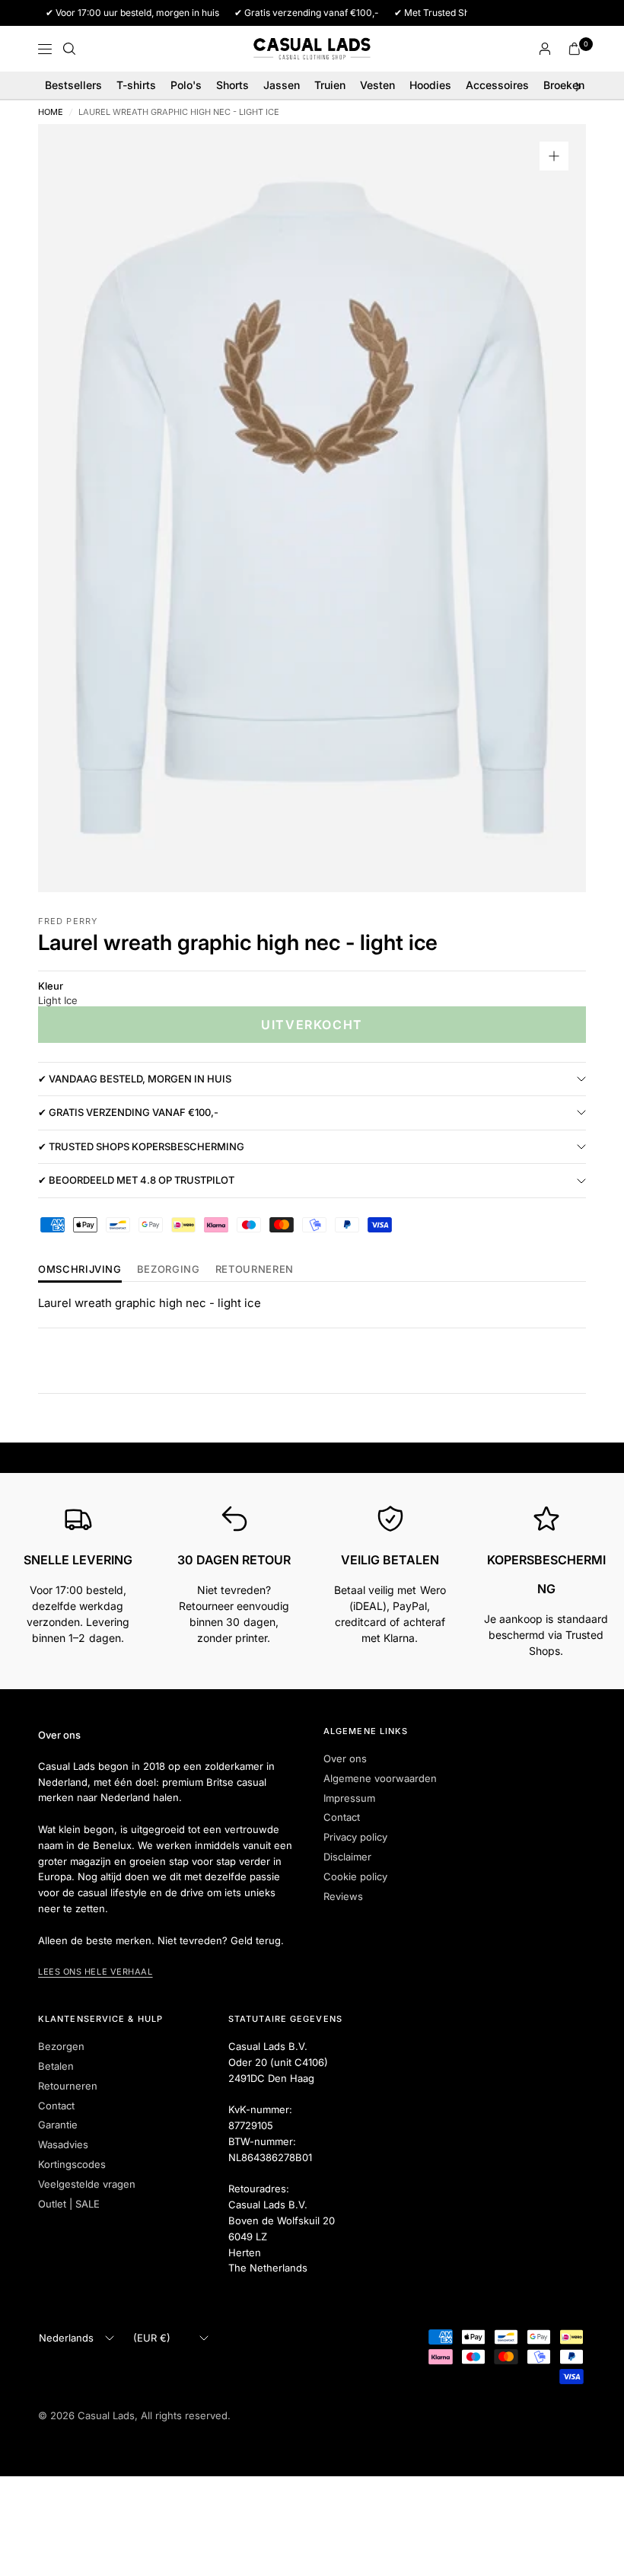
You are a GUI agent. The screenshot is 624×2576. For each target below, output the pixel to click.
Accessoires (497, 85)
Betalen (56, 2066)
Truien (330, 85)
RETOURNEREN (255, 1270)
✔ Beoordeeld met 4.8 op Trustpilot (136, 1180)
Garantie (58, 2125)
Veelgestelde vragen (87, 2184)
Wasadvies (63, 2144)
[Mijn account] (545, 49)
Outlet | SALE (69, 2204)
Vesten (377, 85)
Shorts (232, 85)
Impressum (349, 1798)
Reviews (343, 1896)
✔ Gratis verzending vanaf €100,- (128, 1112)
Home (51, 112)
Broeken (564, 85)
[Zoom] (554, 156)
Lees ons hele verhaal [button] (96, 1972)
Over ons (345, 1758)
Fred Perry (68, 921)
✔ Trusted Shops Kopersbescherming (141, 1146)
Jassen (282, 85)
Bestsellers (73, 85)
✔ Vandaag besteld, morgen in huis (135, 1079)
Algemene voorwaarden (380, 1778)
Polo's (186, 85)
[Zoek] (69, 49)
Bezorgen (61, 2046)
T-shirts (136, 85)
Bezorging (169, 1270)
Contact (342, 1817)
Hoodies (430, 85)
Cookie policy (355, 1876)
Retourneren (68, 2086)
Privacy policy (355, 1837)
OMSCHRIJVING (80, 1270)
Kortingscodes (72, 2164)
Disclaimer (347, 1857)
